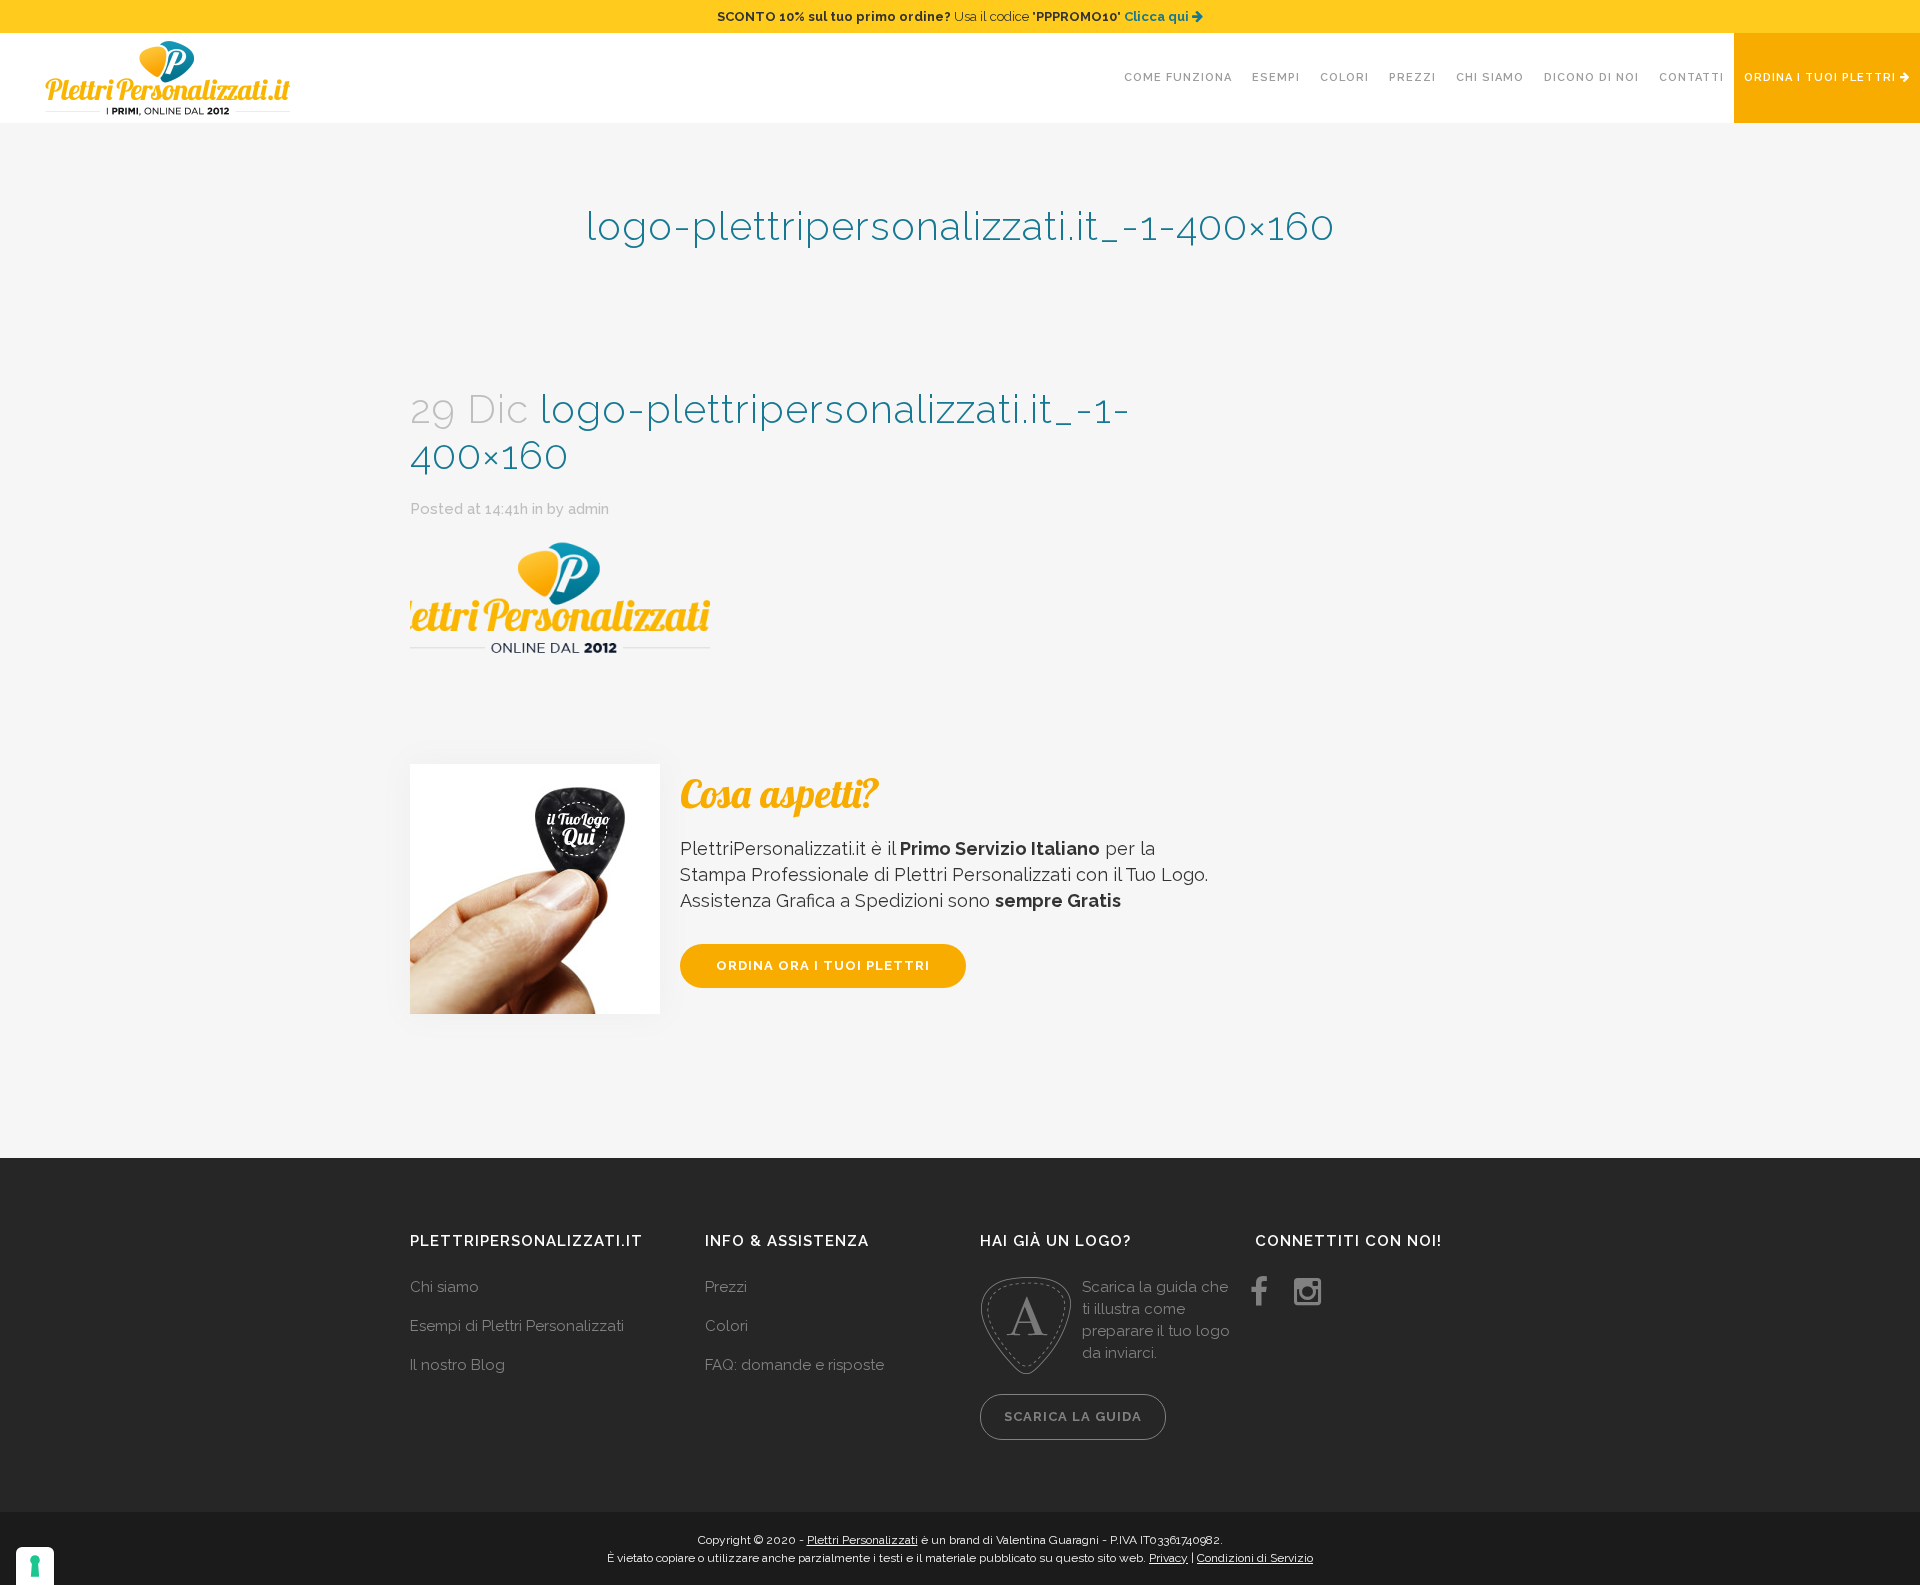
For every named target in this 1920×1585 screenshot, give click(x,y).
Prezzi (726, 1287)
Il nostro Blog (457, 1365)
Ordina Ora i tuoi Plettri (823, 965)
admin (588, 509)
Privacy (1168, 1558)
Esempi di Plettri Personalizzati (517, 1326)
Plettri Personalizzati (862, 1540)
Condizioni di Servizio (1255, 1558)
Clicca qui (1158, 16)
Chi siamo (444, 1287)
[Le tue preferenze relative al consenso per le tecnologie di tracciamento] (35, 1566)
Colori (726, 1326)
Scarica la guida (1073, 1416)
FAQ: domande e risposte (794, 1365)
